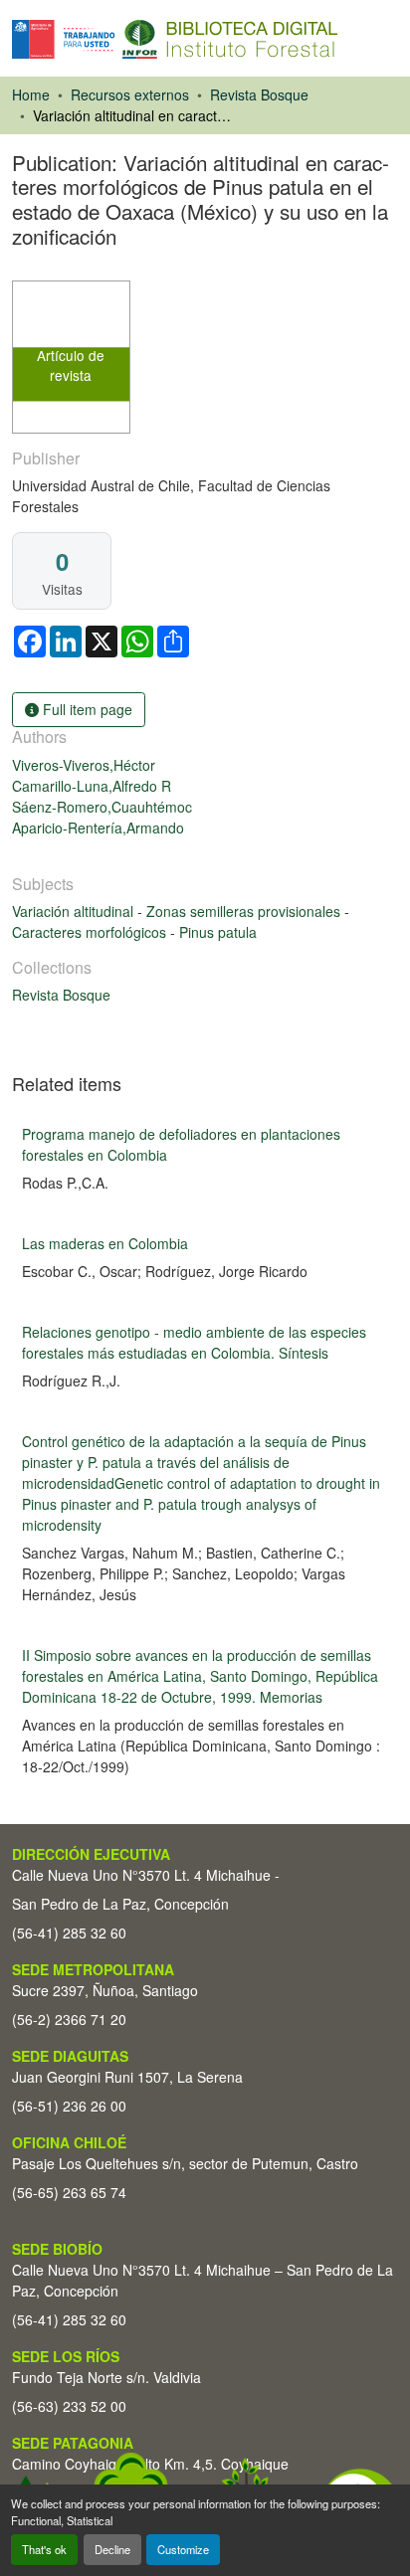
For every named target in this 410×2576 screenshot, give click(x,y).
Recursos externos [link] (130, 94)
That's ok (44, 2549)
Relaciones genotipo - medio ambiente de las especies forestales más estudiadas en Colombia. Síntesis (194, 1342)
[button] (175, 39)
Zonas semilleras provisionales (245, 911)
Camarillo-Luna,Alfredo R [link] (92, 786)
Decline (112, 2549)
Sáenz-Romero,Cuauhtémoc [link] (102, 807)
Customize (183, 2549)
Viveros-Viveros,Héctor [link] (84, 765)
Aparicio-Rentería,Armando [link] (98, 828)
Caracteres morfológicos (91, 932)
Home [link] (31, 94)
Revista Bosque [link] (259, 94)
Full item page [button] (86, 709)
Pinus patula (218, 932)
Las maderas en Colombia (105, 1243)
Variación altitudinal (75, 911)
